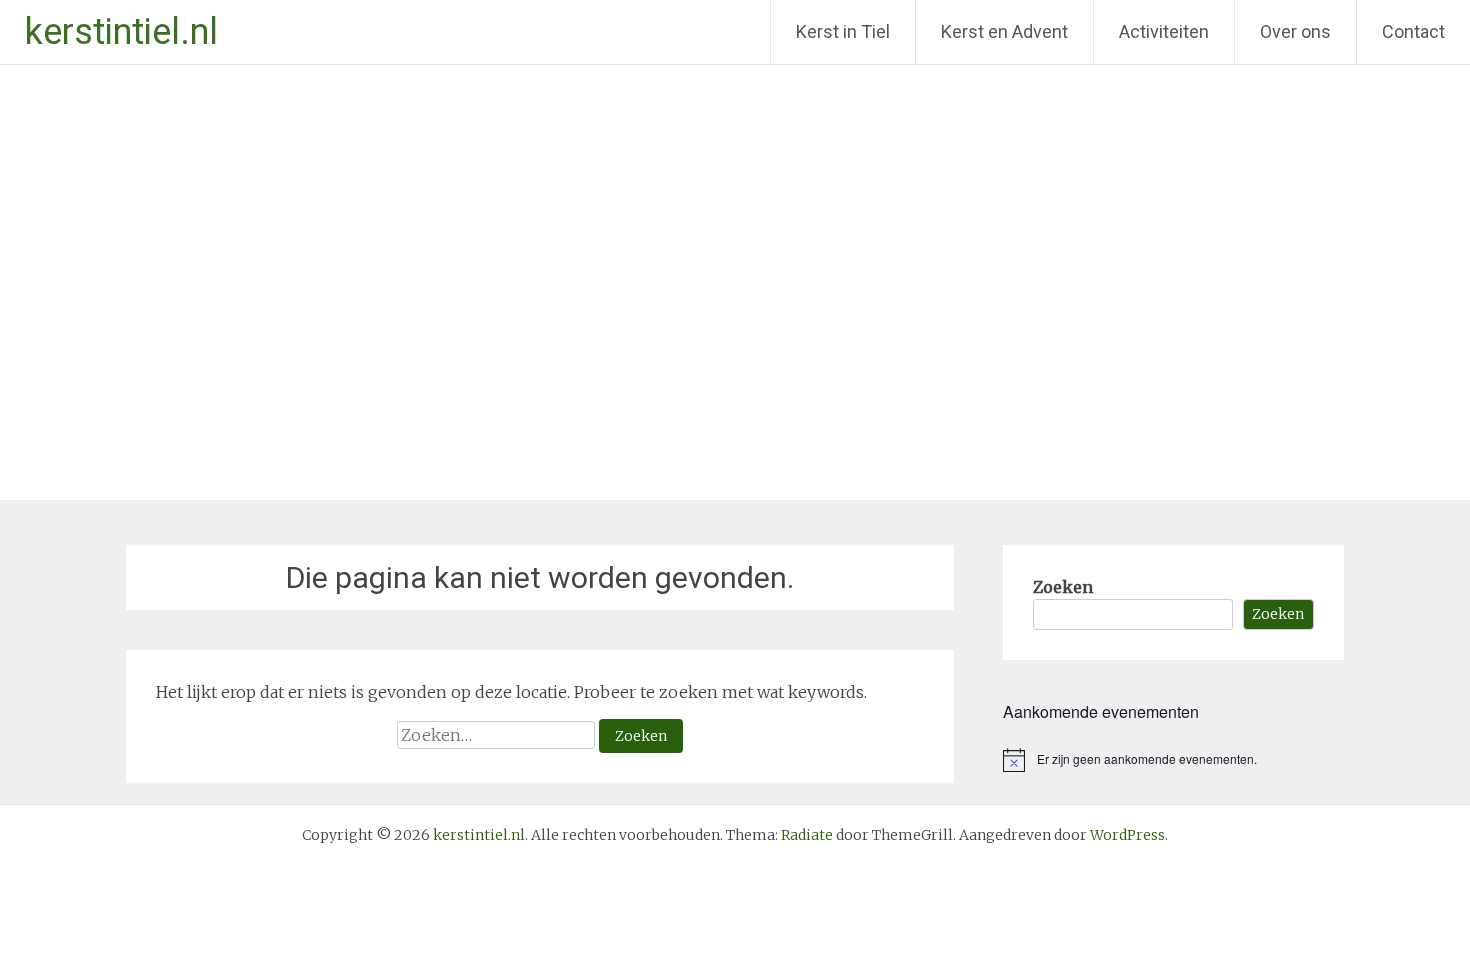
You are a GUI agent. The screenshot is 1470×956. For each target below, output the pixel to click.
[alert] (1173, 760)
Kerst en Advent (1004, 31)
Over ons (1295, 31)
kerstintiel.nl (121, 32)
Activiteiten (1164, 31)
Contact (1413, 31)
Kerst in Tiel (843, 31)
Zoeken (1063, 587)
